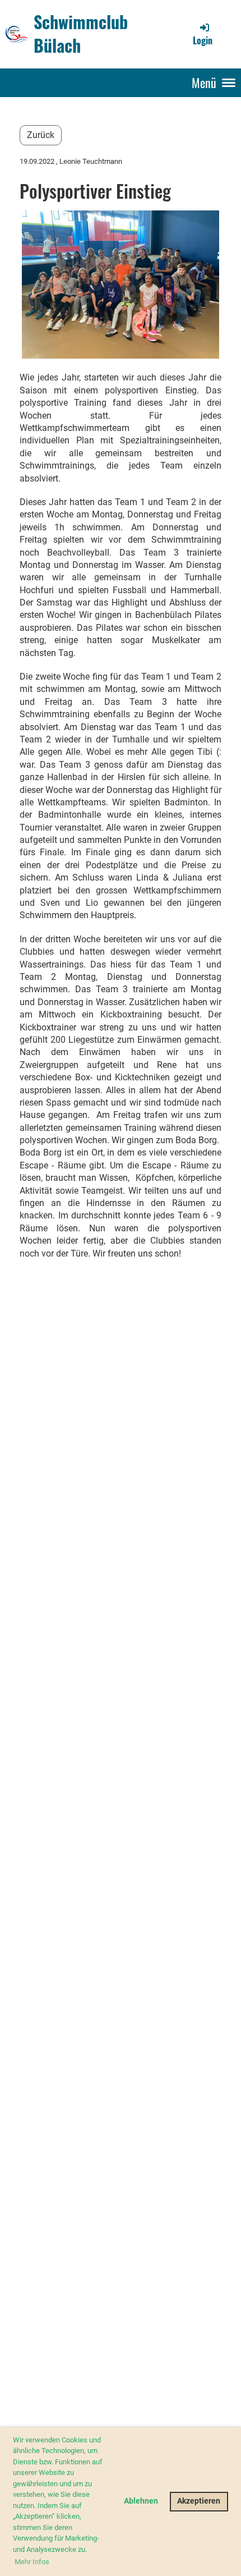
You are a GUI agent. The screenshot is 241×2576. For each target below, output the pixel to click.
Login (203, 40)
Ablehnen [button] (141, 2501)
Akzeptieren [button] (199, 2501)
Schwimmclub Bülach (81, 34)
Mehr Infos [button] (32, 2562)
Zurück (41, 135)
